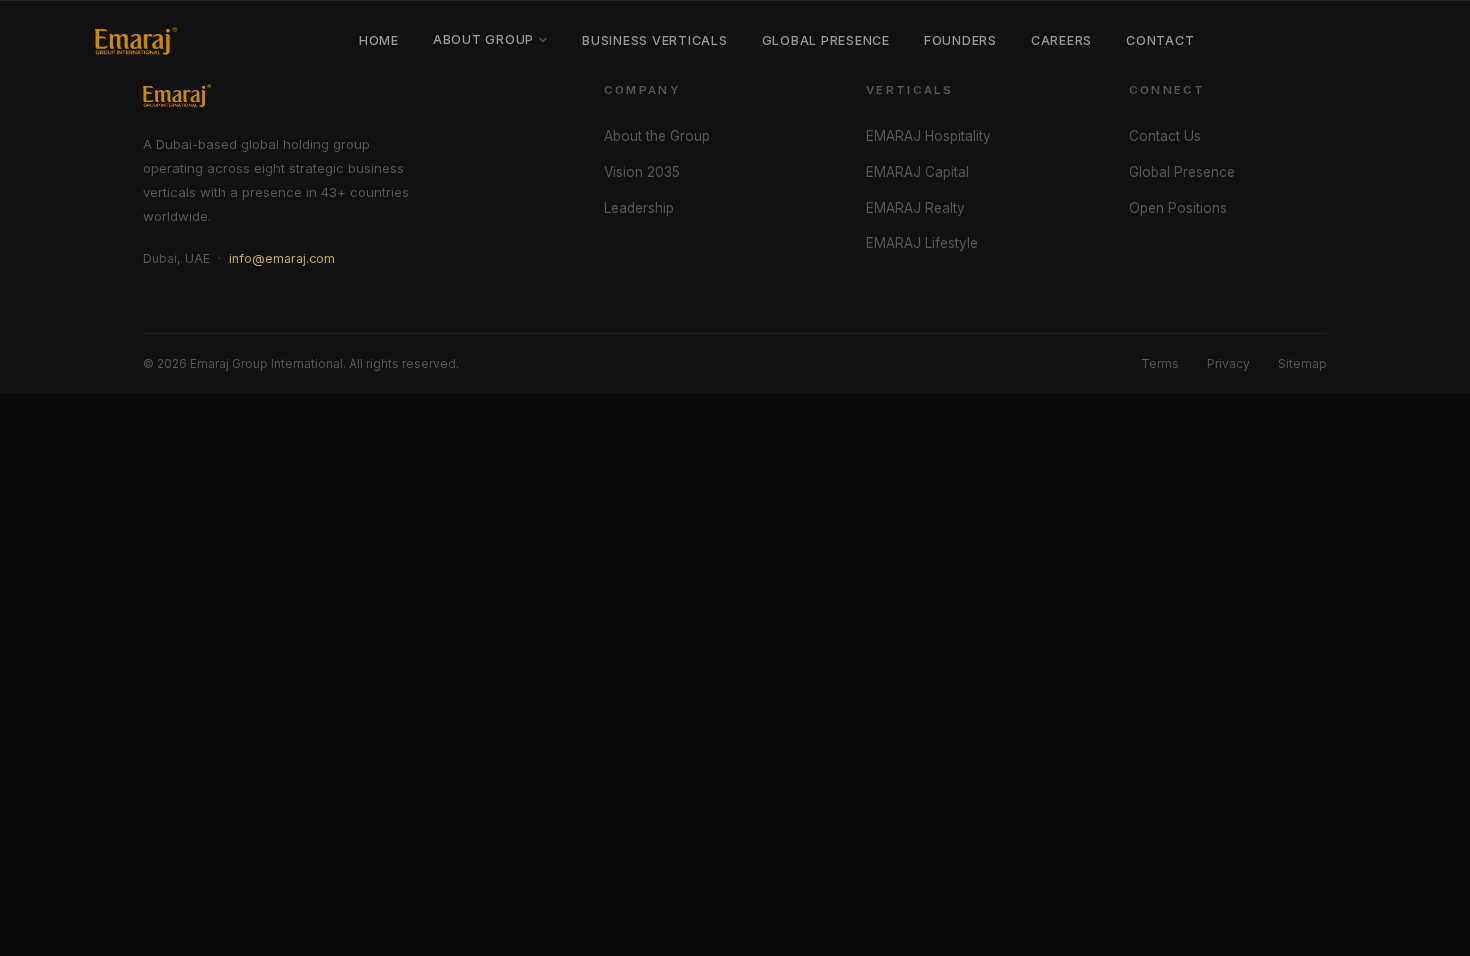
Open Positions (1178, 208)
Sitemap (1302, 363)
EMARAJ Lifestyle (922, 243)
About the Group (657, 136)
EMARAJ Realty (915, 208)
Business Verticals (654, 40)
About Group (483, 39)
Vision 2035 (642, 172)
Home (379, 40)
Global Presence (826, 40)
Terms (1160, 363)
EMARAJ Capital (917, 172)
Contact (1160, 40)
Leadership (639, 208)
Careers (1061, 40)
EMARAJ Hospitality (928, 136)
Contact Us (1165, 136)
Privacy (1228, 363)
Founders (960, 40)
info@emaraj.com (282, 258)
